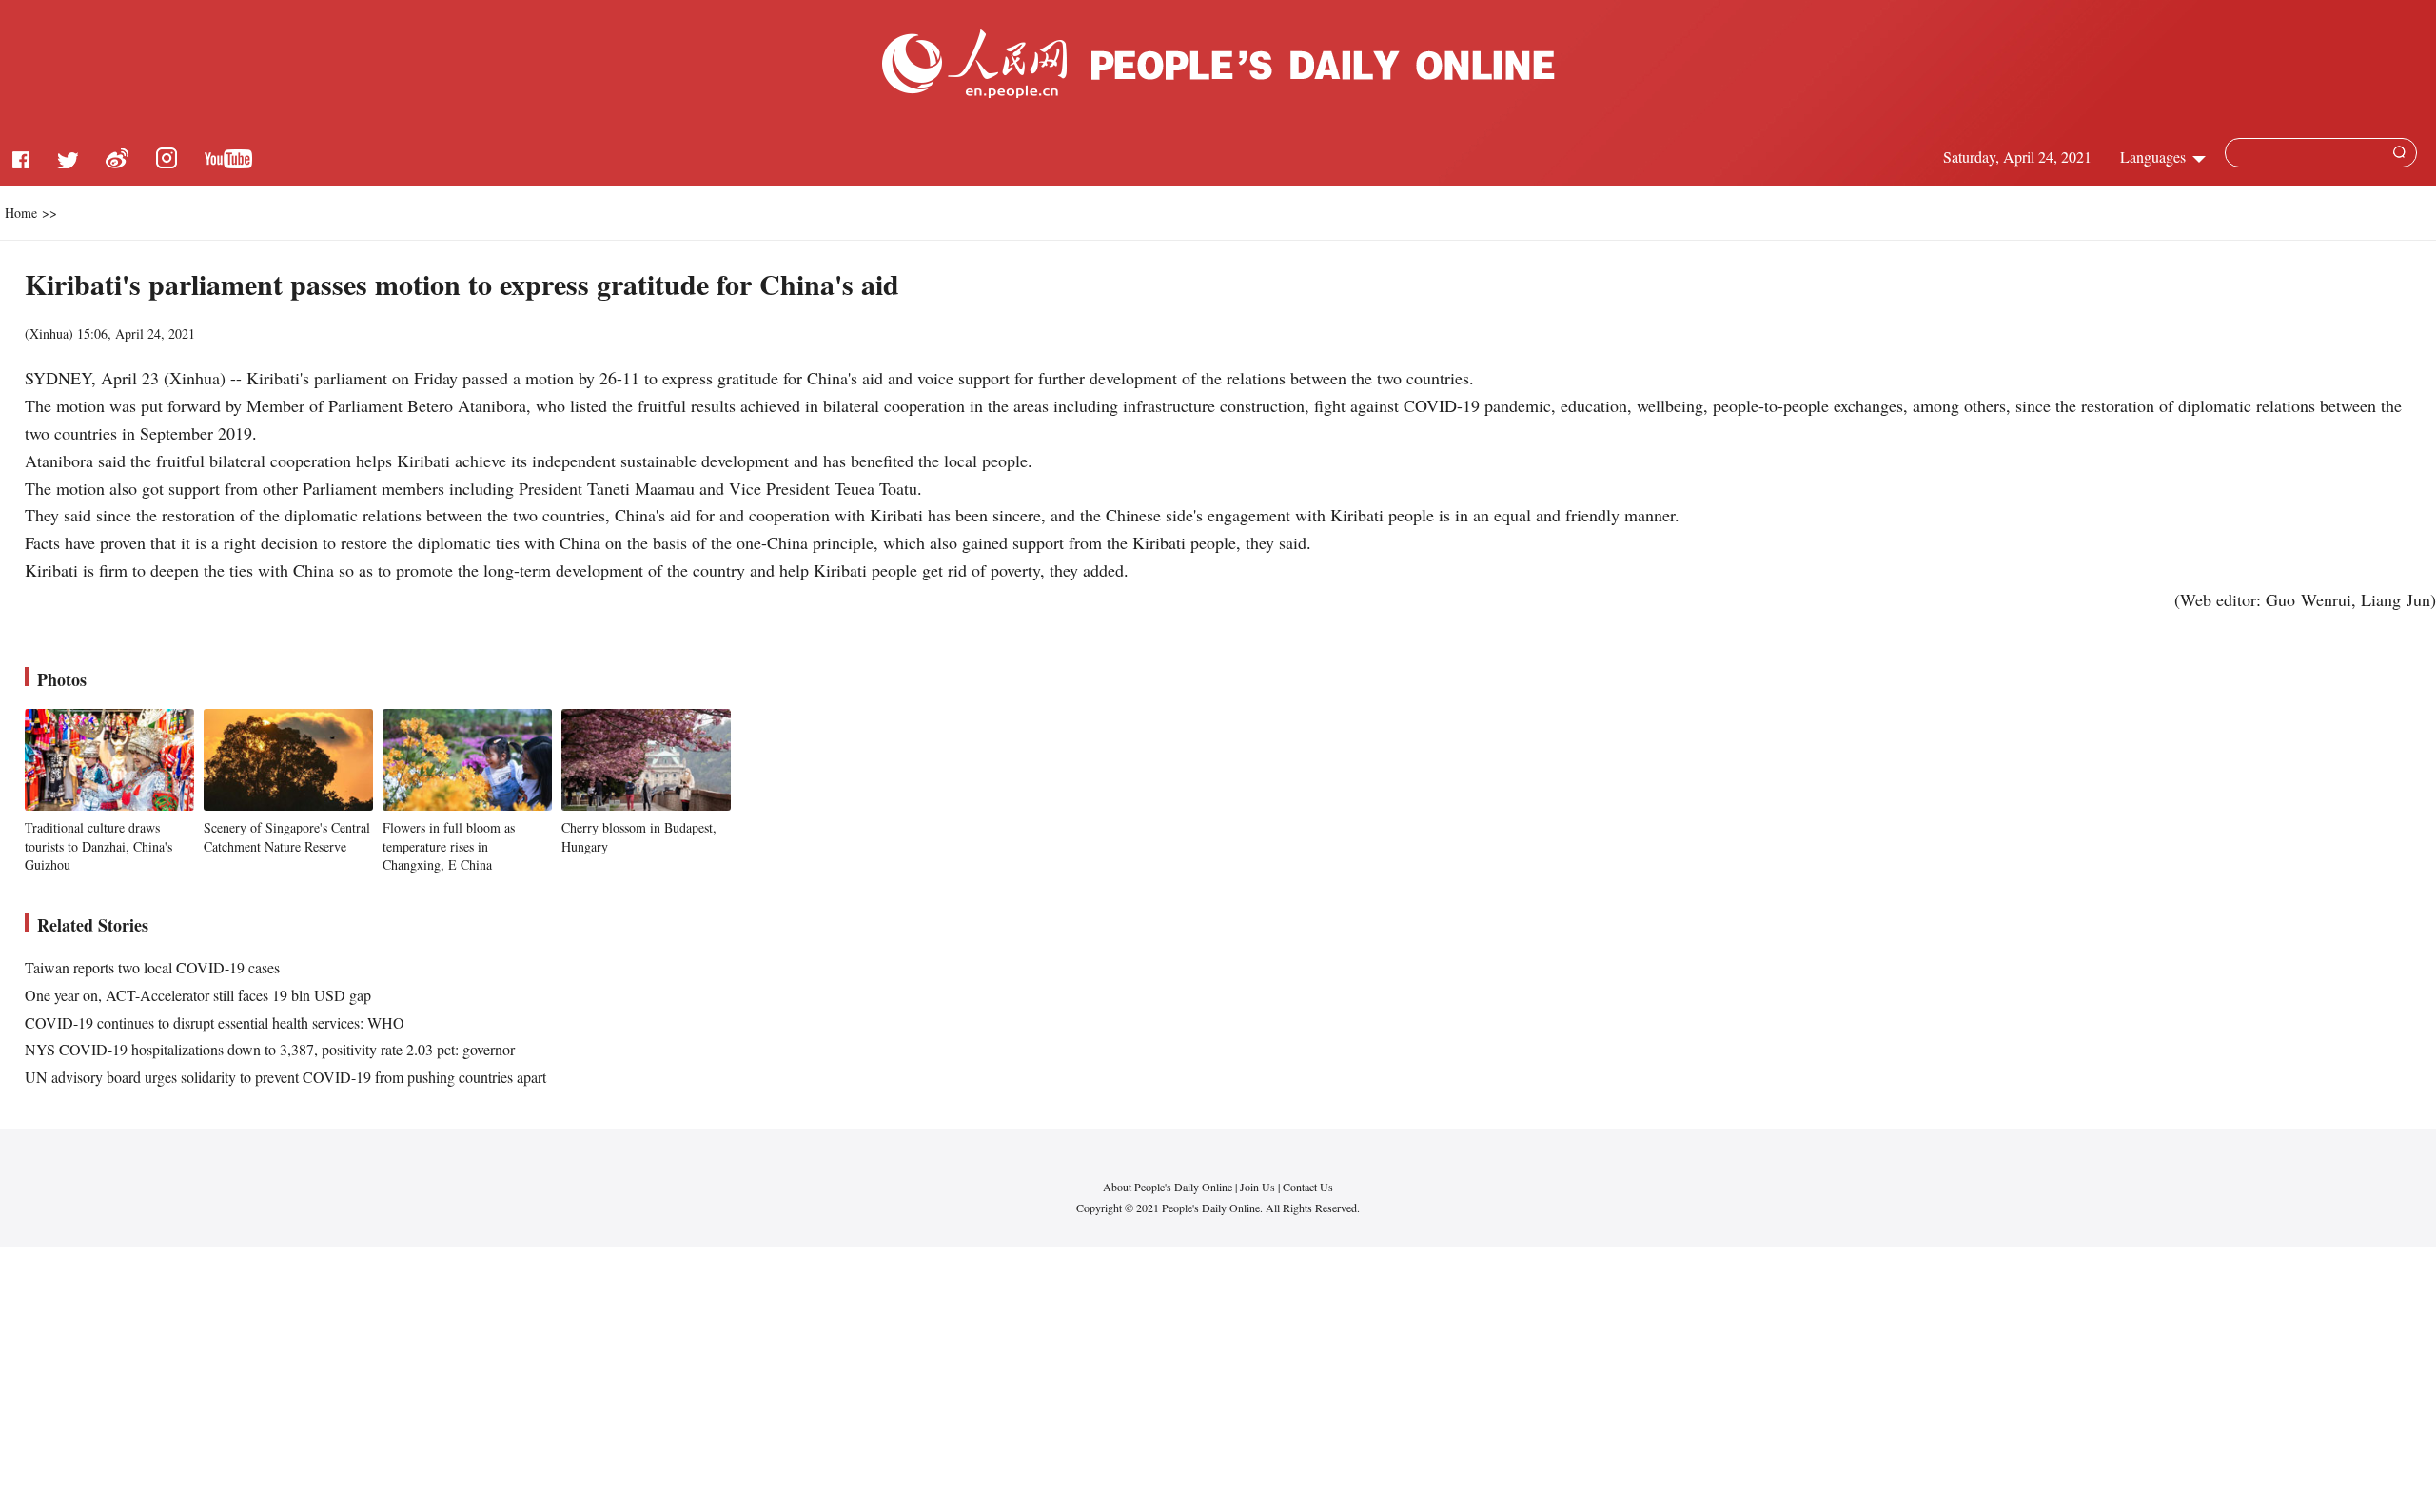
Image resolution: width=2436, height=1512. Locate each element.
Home (21, 213)
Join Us (1259, 1187)
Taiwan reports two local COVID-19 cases (152, 967)
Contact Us (1308, 1187)
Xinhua (49, 334)
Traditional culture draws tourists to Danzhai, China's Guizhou (98, 846)
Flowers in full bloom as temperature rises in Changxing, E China (449, 846)
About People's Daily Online (1168, 1187)
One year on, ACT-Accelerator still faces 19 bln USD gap (198, 995)
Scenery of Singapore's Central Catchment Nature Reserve (287, 837)
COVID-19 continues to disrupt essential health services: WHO (215, 1022)
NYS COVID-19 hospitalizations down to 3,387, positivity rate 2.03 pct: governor (270, 1049)
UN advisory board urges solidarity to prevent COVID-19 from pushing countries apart (285, 1077)
